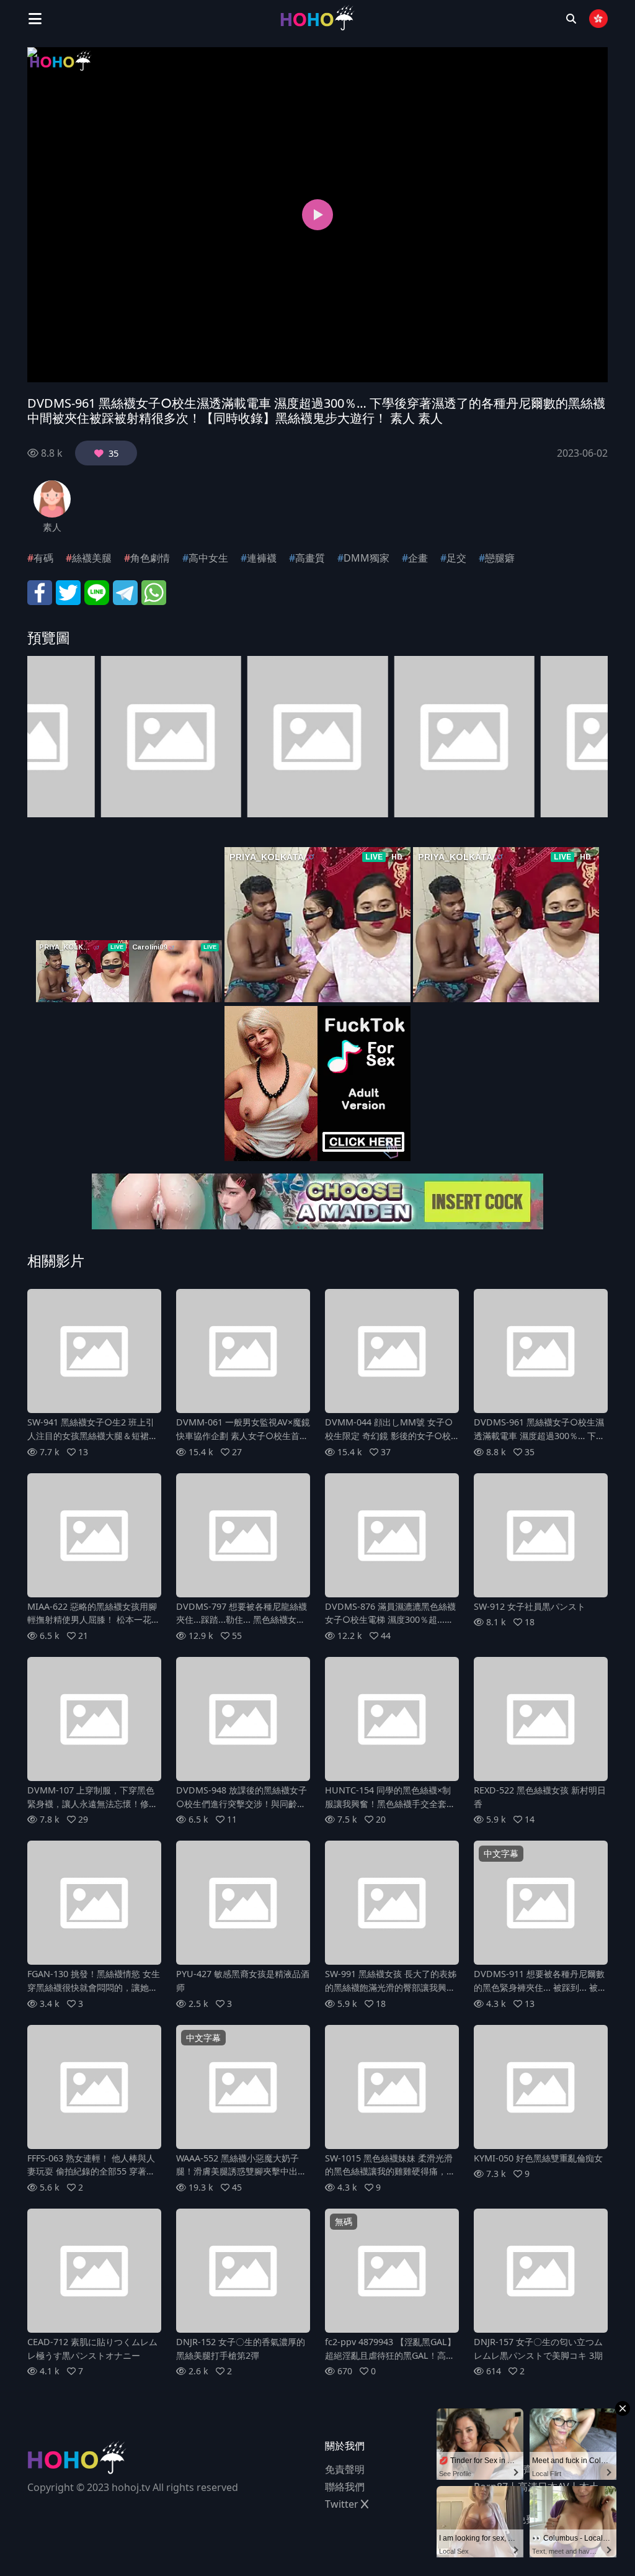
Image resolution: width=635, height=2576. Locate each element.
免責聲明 (345, 2469)
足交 (456, 558)
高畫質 (310, 558)
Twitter (343, 2504)
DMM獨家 (366, 558)
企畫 (418, 558)
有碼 (43, 558)
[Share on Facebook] (40, 591)
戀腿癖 (500, 558)
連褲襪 (262, 558)
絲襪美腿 (92, 558)
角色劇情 (150, 558)
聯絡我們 (345, 2487)
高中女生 (208, 558)
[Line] (97, 591)
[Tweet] (68, 591)
